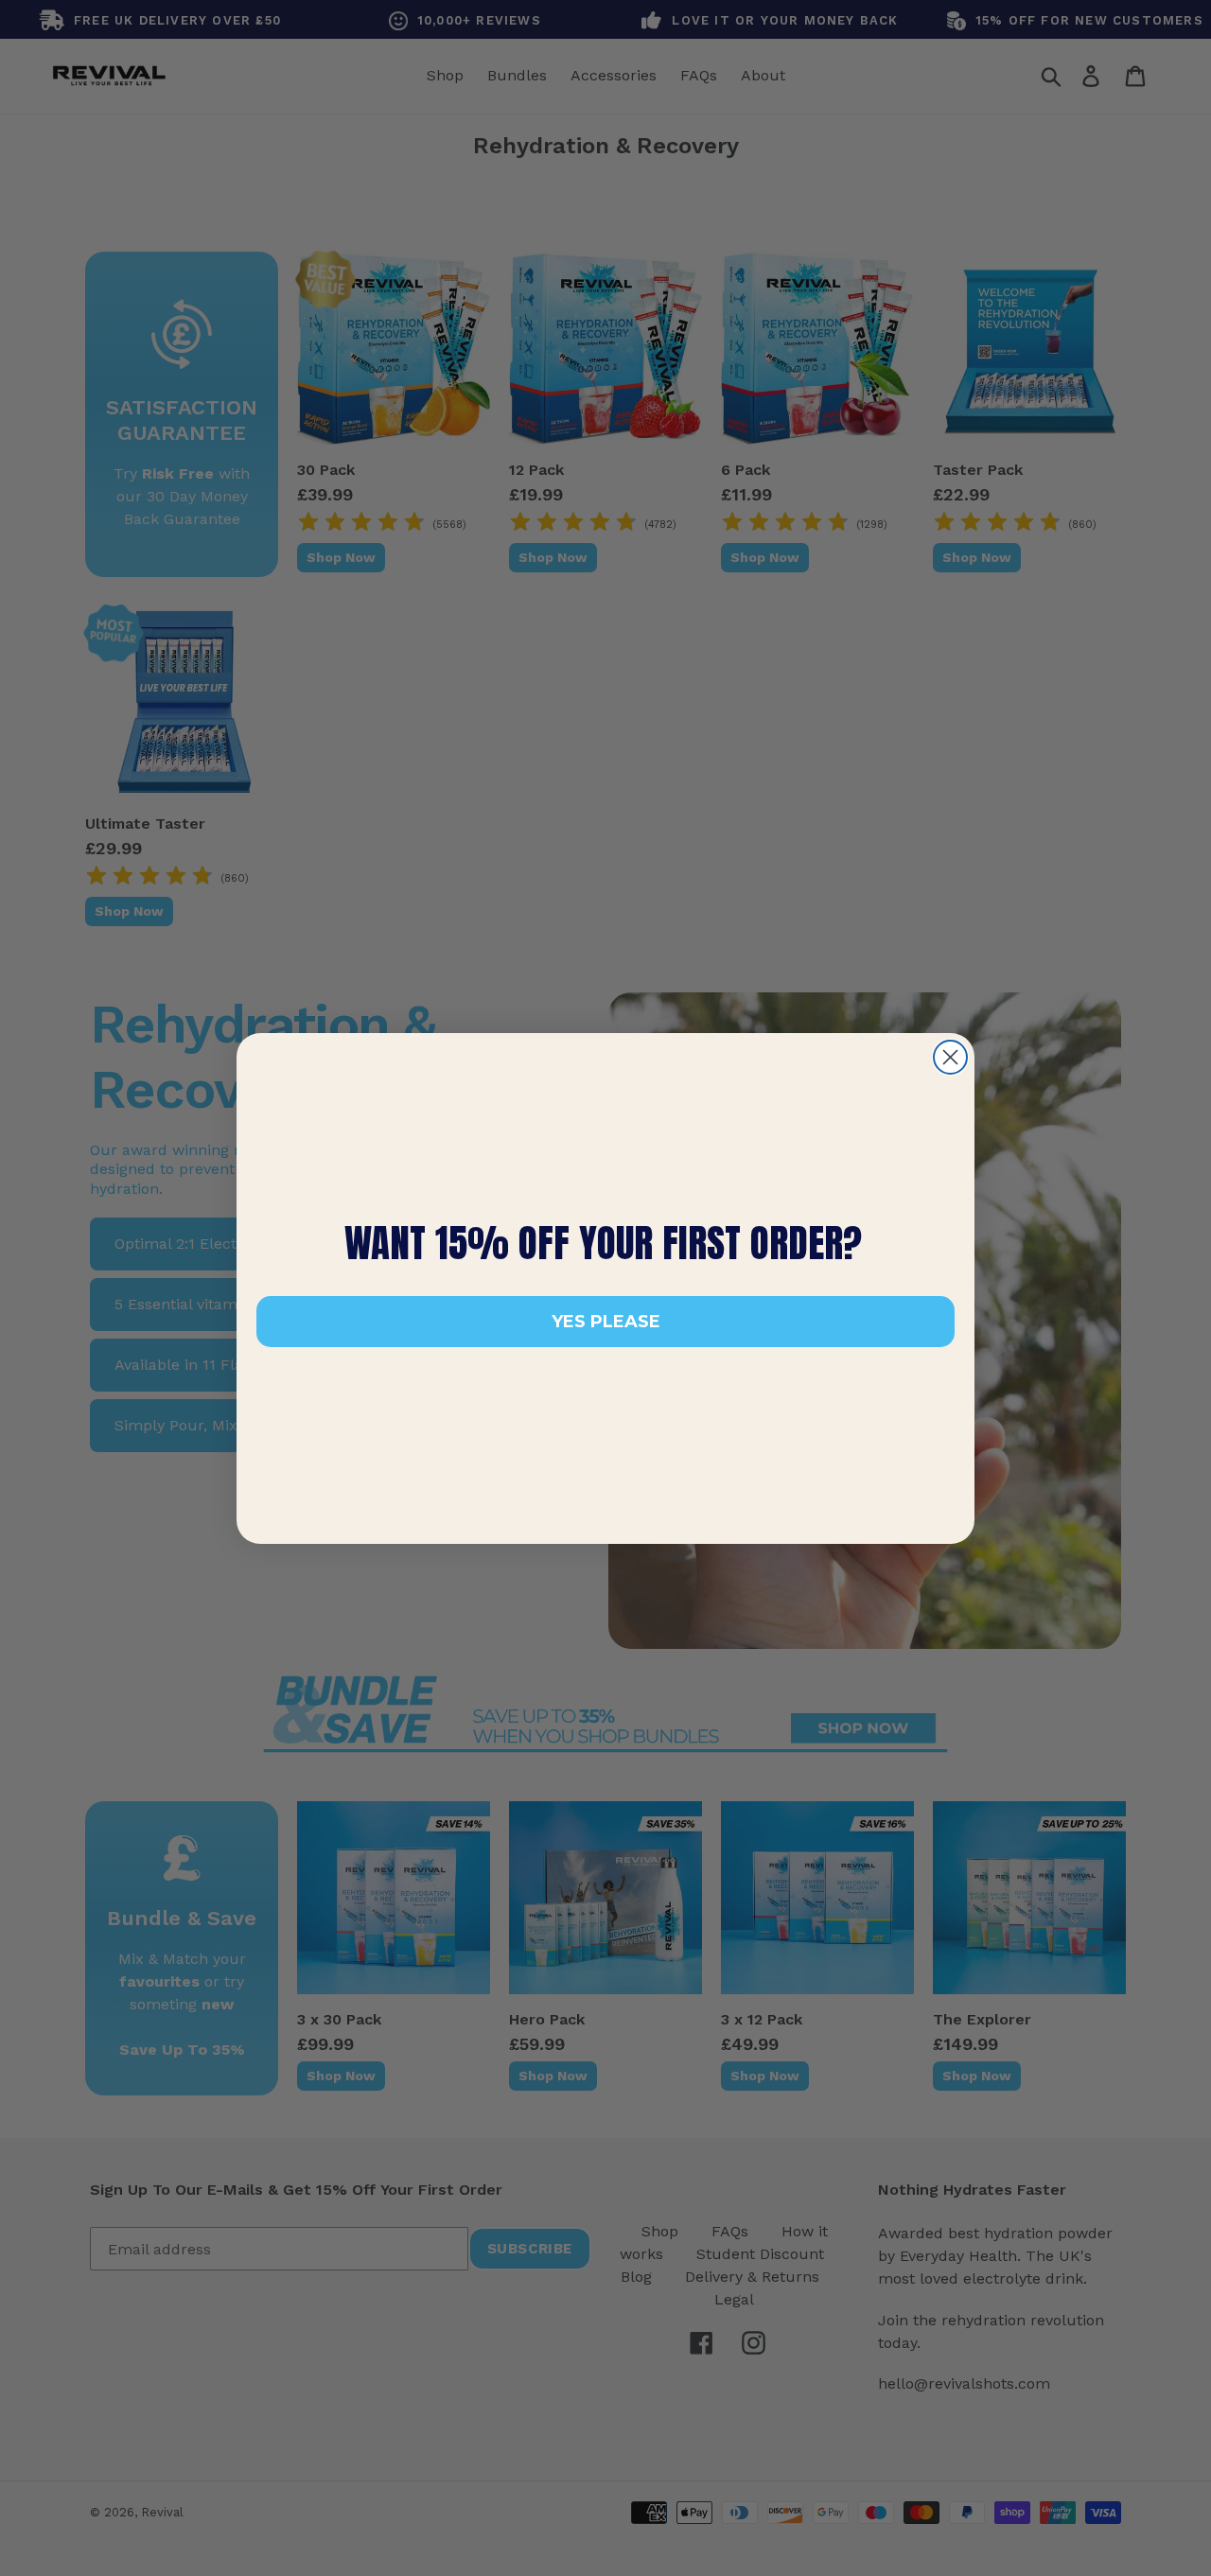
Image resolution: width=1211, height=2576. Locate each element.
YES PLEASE (606, 1322)
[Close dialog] (950, 1057)
